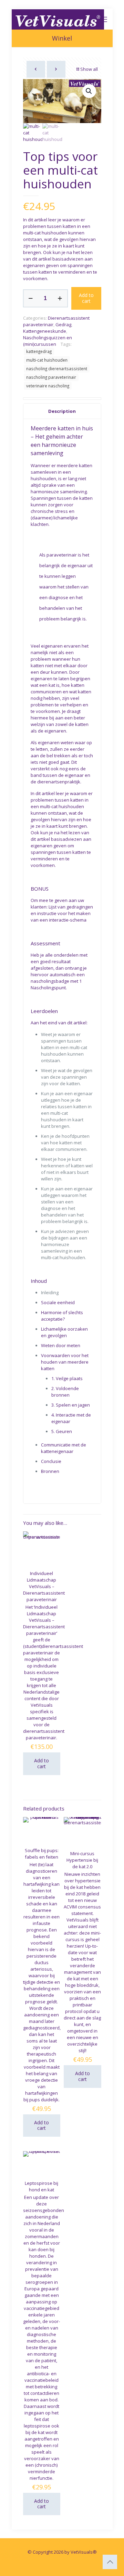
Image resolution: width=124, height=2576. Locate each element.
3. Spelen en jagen (71, 1405)
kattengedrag (39, 351)
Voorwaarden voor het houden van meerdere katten (65, 1362)
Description (62, 411)
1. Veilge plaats (67, 1378)
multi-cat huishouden (47, 360)
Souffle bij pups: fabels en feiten (42, 1854)
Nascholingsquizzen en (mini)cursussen (48, 341)
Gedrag (63, 324)
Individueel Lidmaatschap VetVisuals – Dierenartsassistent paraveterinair (44, 1586)
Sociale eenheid (58, 1302)
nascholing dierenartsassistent (57, 368)
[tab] (62, 411)
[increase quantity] (60, 298)
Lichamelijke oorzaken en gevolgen (64, 1332)
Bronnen (50, 1471)
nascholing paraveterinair (51, 377)
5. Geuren (62, 1431)
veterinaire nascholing (48, 386)
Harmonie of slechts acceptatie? (62, 1316)
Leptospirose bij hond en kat (42, 2186)
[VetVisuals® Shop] (58, 19)
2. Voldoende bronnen (65, 1392)
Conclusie (51, 1461)
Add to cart (86, 298)
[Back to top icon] (110, 2562)
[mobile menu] (103, 19)
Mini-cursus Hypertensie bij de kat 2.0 (82, 1860)
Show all (89, 69)
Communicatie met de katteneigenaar (64, 1448)
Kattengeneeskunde (45, 331)
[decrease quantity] (31, 298)
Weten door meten (61, 1345)
